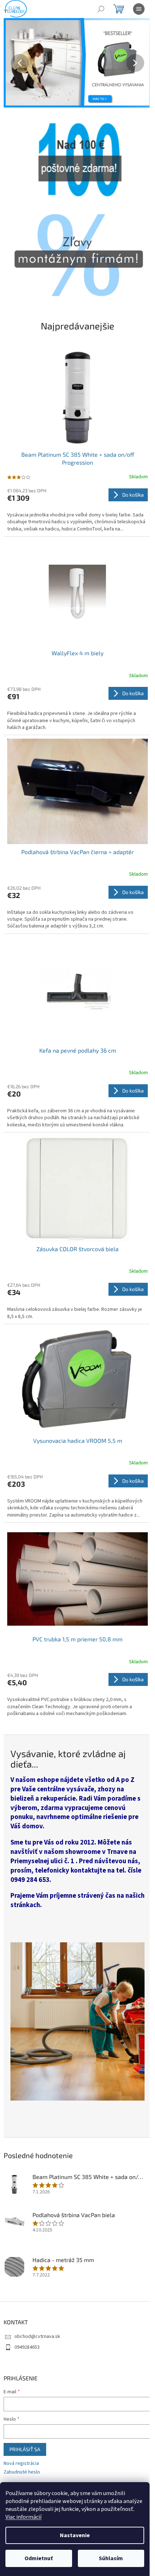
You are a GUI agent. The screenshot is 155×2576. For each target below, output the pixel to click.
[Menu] (139, 9)
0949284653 (27, 2347)
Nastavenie (75, 2535)
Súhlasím (111, 2558)
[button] (15, 63)
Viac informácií (23, 2517)
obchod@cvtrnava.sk (37, 2336)
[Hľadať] (101, 9)
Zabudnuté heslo (22, 2472)
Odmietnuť (39, 2558)
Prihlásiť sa (25, 2449)
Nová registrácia (21, 2464)
